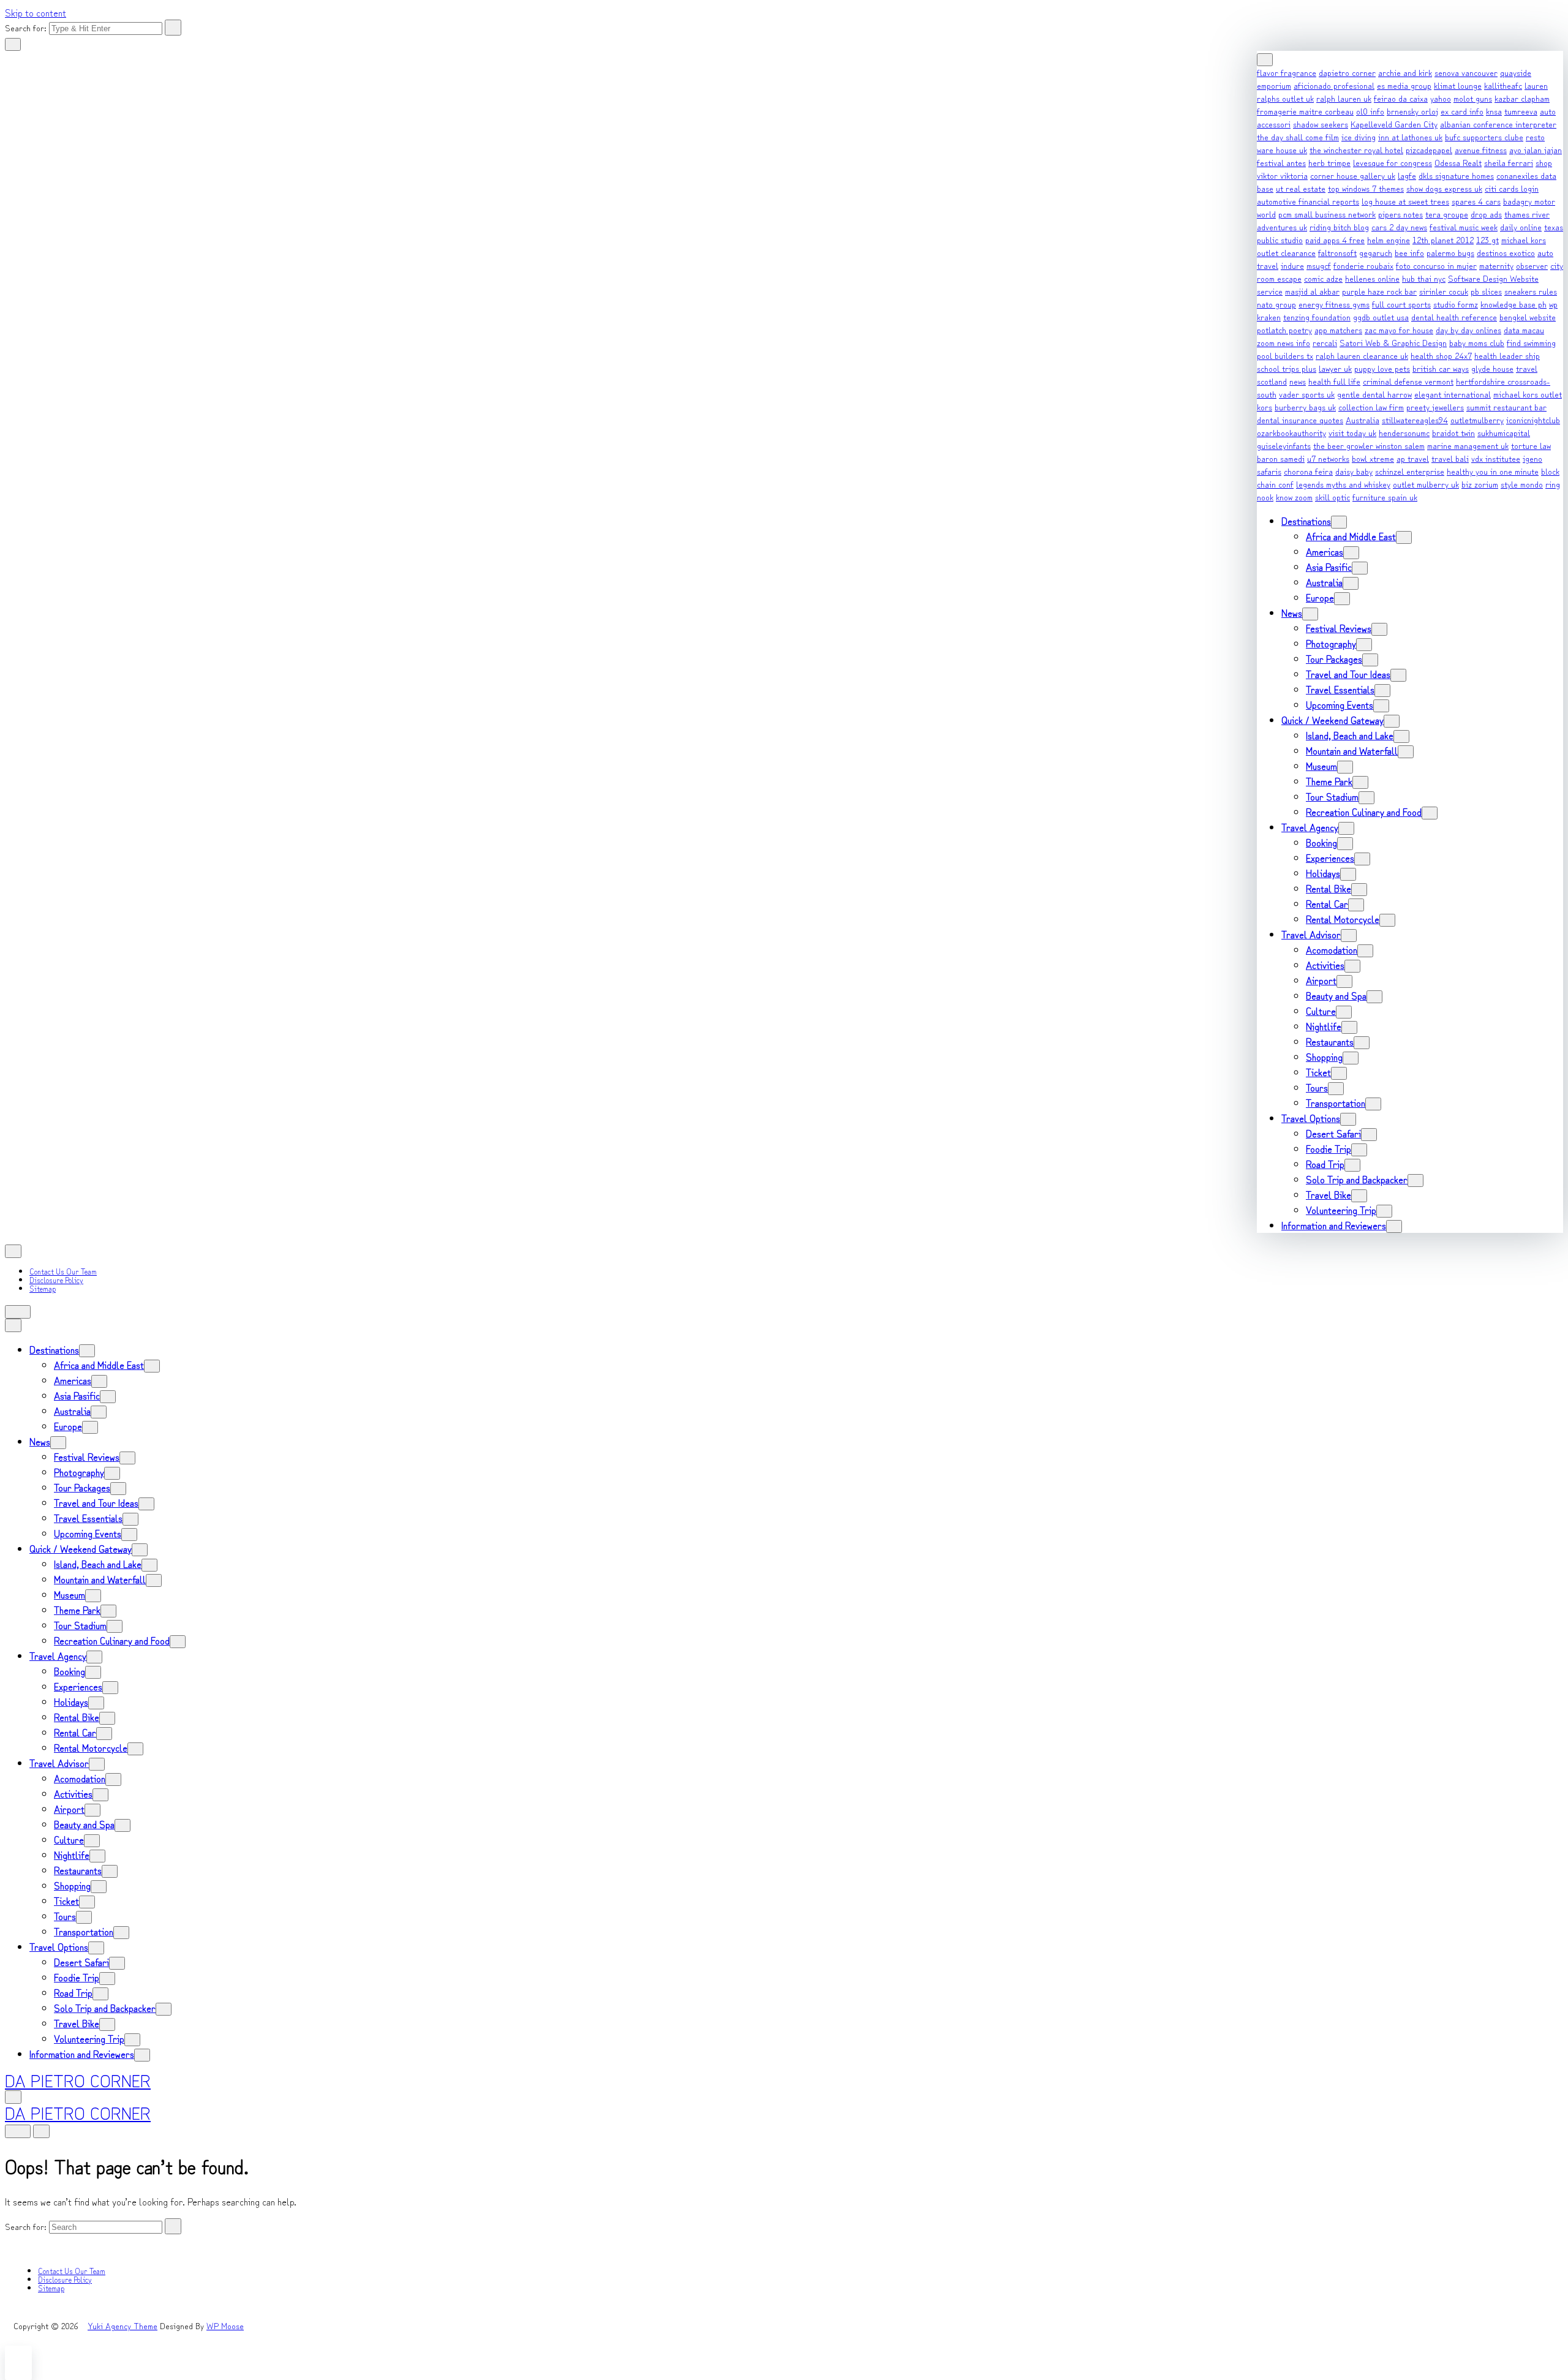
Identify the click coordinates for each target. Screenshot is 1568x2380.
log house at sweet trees (1405, 201)
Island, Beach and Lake (1350, 735)
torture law (1531, 445)
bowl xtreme (1373, 458)
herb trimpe (1329, 162)
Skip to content (36, 12)
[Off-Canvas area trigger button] (13, 1251)
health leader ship (1507, 355)
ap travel (1413, 458)
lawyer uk (1335, 368)
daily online (1521, 227)
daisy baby (1354, 471)
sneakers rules (1531, 291)
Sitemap (43, 1288)
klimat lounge (1458, 85)
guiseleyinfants (1284, 445)
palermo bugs (1450, 252)
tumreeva (1521, 111)
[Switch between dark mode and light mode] (18, 1312)
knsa (1494, 111)
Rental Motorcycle (1343, 919)
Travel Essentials (1340, 689)
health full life (1334, 381)
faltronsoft (1337, 252)
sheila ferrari (1509, 162)
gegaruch (1376, 252)
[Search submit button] (173, 28)
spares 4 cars (1476, 201)
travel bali (1450, 458)
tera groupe (1447, 214)
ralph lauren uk (1344, 98)
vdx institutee (1496, 458)
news (1298, 381)
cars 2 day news (1399, 227)
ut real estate (1301, 188)
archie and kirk (1405, 72)
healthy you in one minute (1493, 471)
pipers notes (1400, 214)
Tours (1317, 1087)
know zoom (1294, 497)
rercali (1325, 342)
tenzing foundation (1317, 317)
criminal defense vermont (1408, 381)
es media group (1404, 85)
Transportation (1336, 1102)
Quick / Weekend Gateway (1332, 720)
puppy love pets (1382, 368)
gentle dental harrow (1374, 394)
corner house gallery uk (1353, 175)
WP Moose (225, 2325)
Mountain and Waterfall (1352, 750)
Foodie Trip (1329, 1148)
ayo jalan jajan (1536, 149)
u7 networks (1328, 458)
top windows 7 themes (1366, 188)
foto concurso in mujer (1436, 265)
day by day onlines (1468, 330)
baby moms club (1477, 342)
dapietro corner (1347, 72)
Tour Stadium (1332, 796)
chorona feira (1308, 471)
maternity (1496, 265)
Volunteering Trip (1341, 1210)
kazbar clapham (1522, 98)
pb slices (1486, 291)
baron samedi (1281, 458)
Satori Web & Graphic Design (1393, 342)
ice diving (1359, 137)
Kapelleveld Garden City (1394, 124)
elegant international (1453, 394)
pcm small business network (1327, 214)
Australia (1363, 420)
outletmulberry (1477, 420)
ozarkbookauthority (1291, 432)
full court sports (1401, 304)
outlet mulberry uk (1426, 484)
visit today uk (1352, 432)
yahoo (1441, 98)
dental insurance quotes (1300, 420)
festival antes (1281, 162)
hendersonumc (1404, 432)
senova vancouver (1466, 72)
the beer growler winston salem (1369, 445)
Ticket (1318, 1072)
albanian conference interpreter (1498, 124)
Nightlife (1324, 1026)
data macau (1524, 330)
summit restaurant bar (1506, 407)
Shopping (1324, 1056)
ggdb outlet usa (1381, 317)
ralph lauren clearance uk (1362, 355)
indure (1292, 265)
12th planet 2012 (1443, 239)
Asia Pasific (1329, 567)
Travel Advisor (1311, 934)
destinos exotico (1506, 252)
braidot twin (1453, 432)
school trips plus (1287, 368)
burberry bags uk (1305, 407)
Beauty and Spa (1336, 995)
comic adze (1323, 278)
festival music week (1464, 227)
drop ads (1486, 214)
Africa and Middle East (1351, 536)
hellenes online (1372, 278)
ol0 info (1370, 111)
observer (1532, 265)
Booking (1321, 842)
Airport (1321, 980)
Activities (1325, 965)
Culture (1321, 1011)
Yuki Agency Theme (123, 2325)
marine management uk (1468, 445)
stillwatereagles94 (1415, 420)
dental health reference (1454, 317)
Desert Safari (1333, 1133)
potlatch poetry (1284, 330)
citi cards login (1512, 188)
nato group (1276, 304)
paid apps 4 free (1335, 239)
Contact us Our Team (63, 1271)
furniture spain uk (1385, 497)
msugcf (1319, 265)
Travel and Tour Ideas (1348, 674)
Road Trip (1325, 1164)
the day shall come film (1298, 137)
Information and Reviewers (1334, 1225)
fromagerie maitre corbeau (1305, 111)
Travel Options (1311, 1118)
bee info (1409, 252)
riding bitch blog (1339, 227)
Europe (1320, 597)
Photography (1331, 643)
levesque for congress (1393, 162)
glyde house (1492, 368)
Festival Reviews (1339, 628)
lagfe (1407, 175)
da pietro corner (78, 2080)
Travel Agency (1310, 827)
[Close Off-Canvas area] (1265, 60)
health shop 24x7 (1441, 355)
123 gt (1487, 239)
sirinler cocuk (1444, 291)
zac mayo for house (1399, 330)
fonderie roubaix (1363, 265)
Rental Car (1327, 903)
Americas (1325, 551)
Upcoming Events (1340, 704)
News (1292, 612)
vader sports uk (1307, 394)
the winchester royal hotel (1356, 149)
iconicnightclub (1533, 420)
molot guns (1473, 98)
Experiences (1330, 857)
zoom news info (1283, 342)
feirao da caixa (1401, 98)
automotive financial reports (1308, 201)
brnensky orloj (1412, 111)
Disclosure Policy (56, 1280)
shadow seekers (1321, 124)
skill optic (1332, 497)
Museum (1321, 766)
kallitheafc (1503, 85)
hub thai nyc (1424, 278)
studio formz (1456, 304)
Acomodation (1332, 949)
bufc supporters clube (1484, 137)
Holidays (1323, 873)
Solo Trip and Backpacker (1357, 1179)
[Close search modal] (13, 44)
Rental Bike (1329, 888)
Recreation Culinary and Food (1364, 812)
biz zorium (1480, 484)
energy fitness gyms (1334, 304)
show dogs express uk (1444, 188)
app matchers (1338, 330)
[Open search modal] (13, 1325)
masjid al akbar (1312, 291)
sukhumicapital (1504, 432)
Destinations (1306, 521)
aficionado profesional (1334, 85)
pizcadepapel (1429, 149)
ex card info (1462, 111)
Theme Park (1329, 781)
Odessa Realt (1458, 162)
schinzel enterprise (1410, 471)
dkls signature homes (1456, 175)
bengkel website (1528, 317)
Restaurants (1330, 1041)
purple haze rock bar (1379, 291)
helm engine (1389, 239)
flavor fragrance (1287, 72)
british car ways (1441, 368)
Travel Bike (1329, 1194)
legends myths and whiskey (1343, 484)
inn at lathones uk (1410, 137)
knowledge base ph (1513, 304)
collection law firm (1371, 407)
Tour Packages (1334, 658)
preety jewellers (1435, 407)
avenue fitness (1481, 149)
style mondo (1522, 484)
